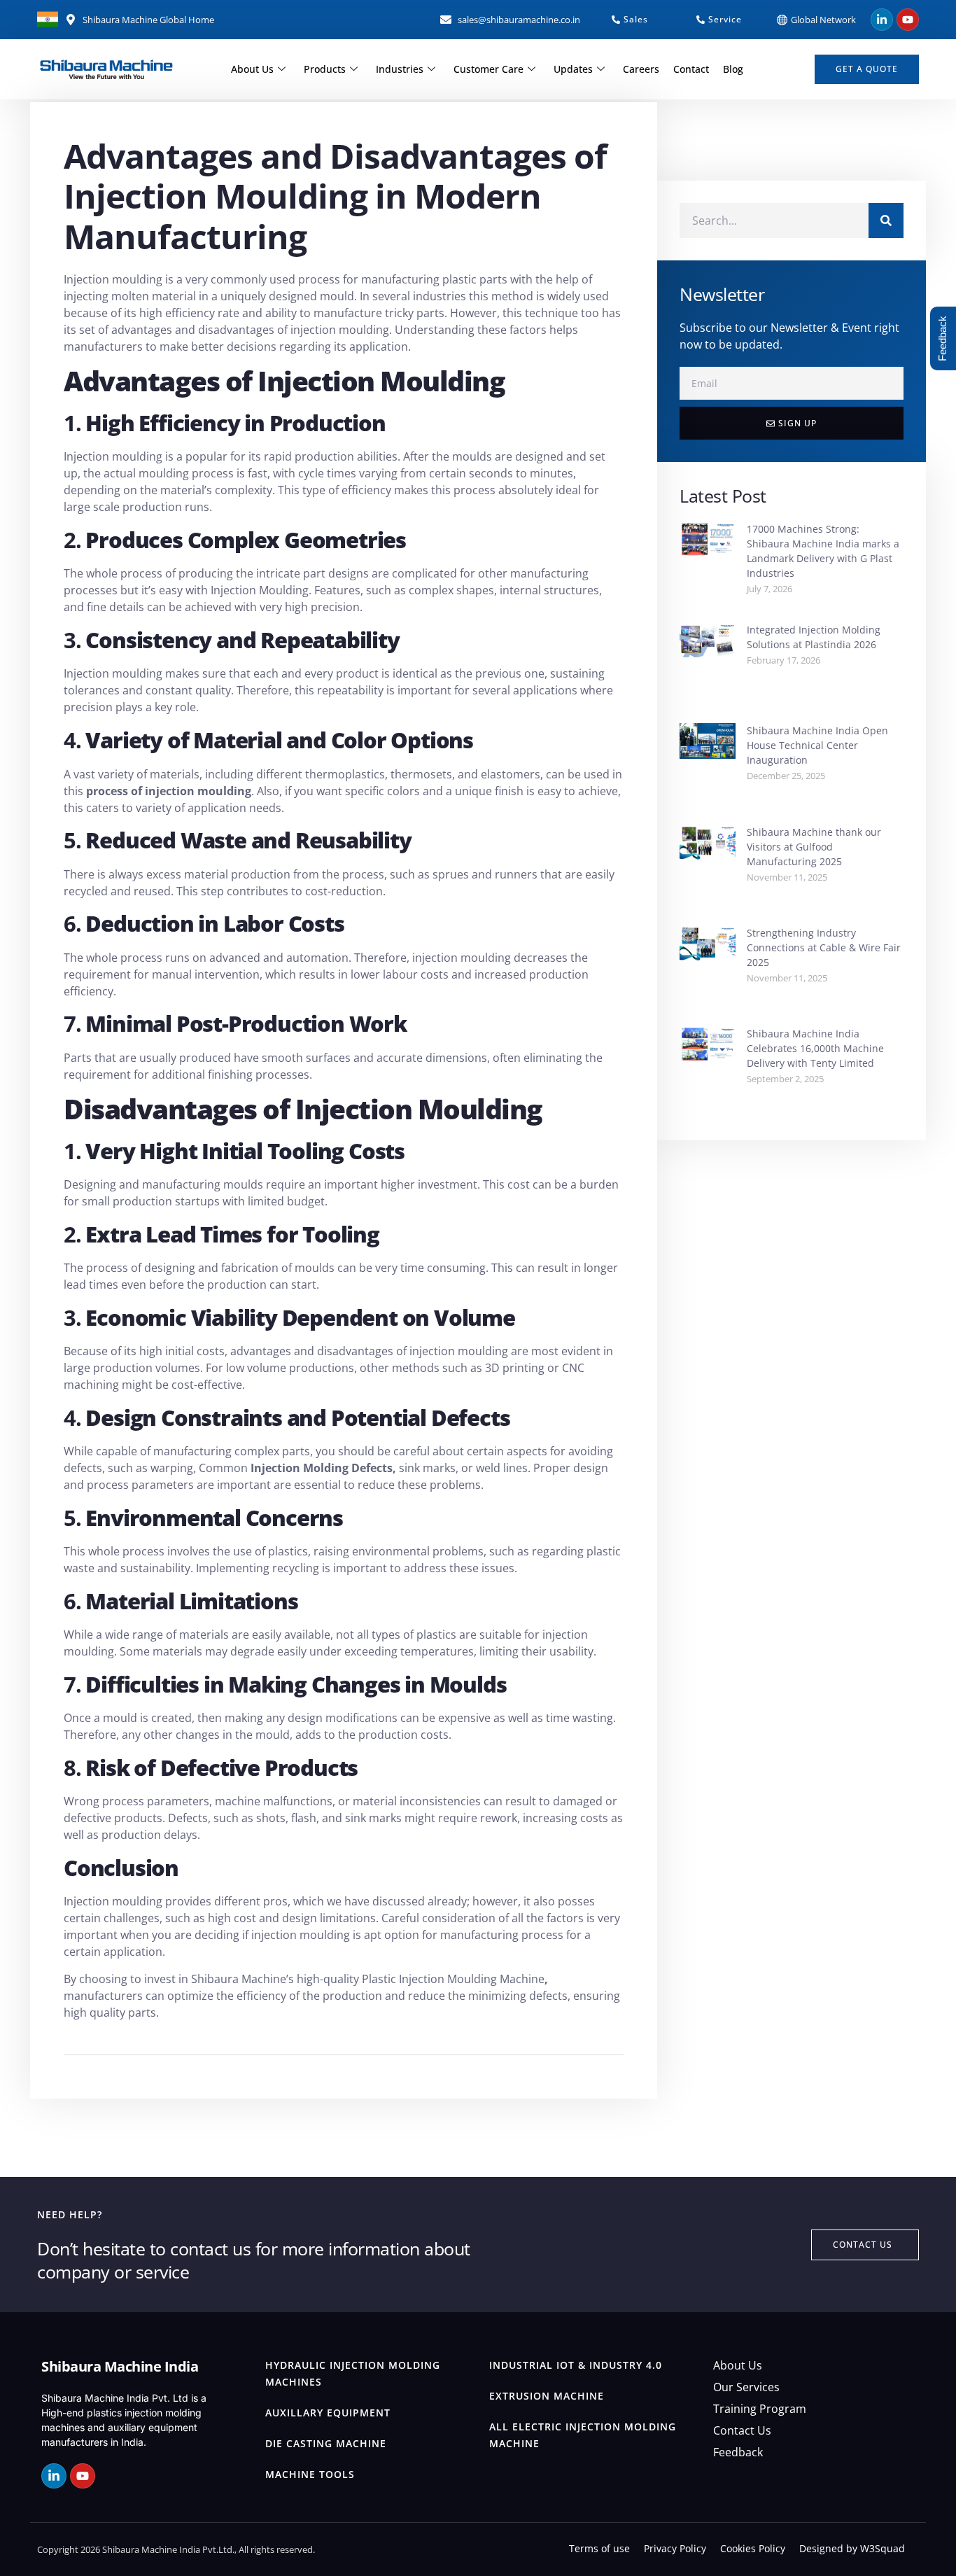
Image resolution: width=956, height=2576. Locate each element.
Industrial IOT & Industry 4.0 (576, 2365)
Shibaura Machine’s (242, 1979)
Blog (733, 69)
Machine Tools (310, 2474)
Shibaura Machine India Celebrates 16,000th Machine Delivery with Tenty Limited (815, 1048)
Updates (573, 69)
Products (325, 69)
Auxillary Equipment (328, 2413)
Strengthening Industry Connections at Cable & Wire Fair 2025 (824, 947)
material (208, 874)
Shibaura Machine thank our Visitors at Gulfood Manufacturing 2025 (814, 847)
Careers (641, 69)
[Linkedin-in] (882, 20)
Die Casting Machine (326, 2443)
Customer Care (488, 69)
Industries (400, 69)
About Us (252, 69)
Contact (691, 69)
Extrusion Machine (547, 2396)
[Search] (886, 220)
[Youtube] (908, 20)
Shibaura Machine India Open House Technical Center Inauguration (817, 745)
